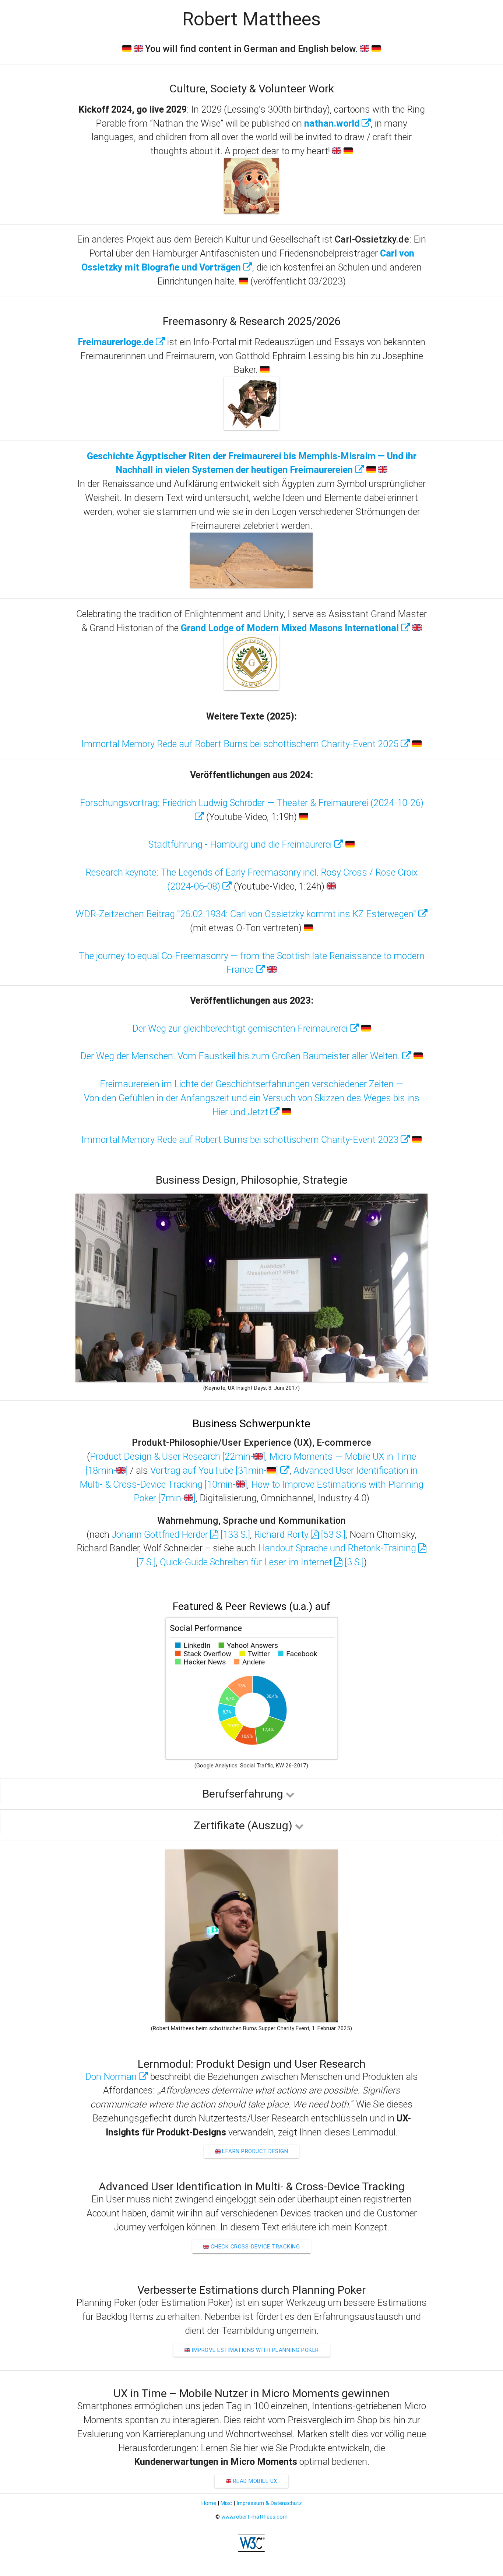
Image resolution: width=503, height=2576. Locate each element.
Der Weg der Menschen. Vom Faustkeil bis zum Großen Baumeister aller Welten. (241, 1056)
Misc (226, 2503)
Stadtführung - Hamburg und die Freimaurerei (241, 844)
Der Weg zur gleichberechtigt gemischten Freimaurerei (241, 1029)
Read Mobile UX (254, 2481)
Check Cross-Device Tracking (254, 2246)
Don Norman (112, 2077)
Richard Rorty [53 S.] (300, 1535)
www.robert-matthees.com (254, 2517)
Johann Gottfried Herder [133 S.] (181, 1535)
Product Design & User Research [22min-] (177, 1457)
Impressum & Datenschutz (269, 2503)
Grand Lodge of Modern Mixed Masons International (291, 628)
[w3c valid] (251, 2550)
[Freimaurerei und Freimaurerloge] (251, 428)
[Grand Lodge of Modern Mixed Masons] (251, 688)
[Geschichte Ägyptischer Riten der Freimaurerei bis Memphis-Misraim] (251, 586)
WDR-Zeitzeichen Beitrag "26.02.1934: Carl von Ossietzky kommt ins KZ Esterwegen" (247, 914)
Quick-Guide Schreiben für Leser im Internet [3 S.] (262, 1562)
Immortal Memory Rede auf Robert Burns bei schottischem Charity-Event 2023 (241, 1140)
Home (209, 2503)
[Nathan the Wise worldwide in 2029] (251, 211)
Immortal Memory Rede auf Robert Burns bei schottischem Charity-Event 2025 (241, 744)
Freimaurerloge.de (117, 342)
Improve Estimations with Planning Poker (254, 2350)
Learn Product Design (254, 2151)
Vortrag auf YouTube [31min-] (215, 1471)
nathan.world (333, 123)
